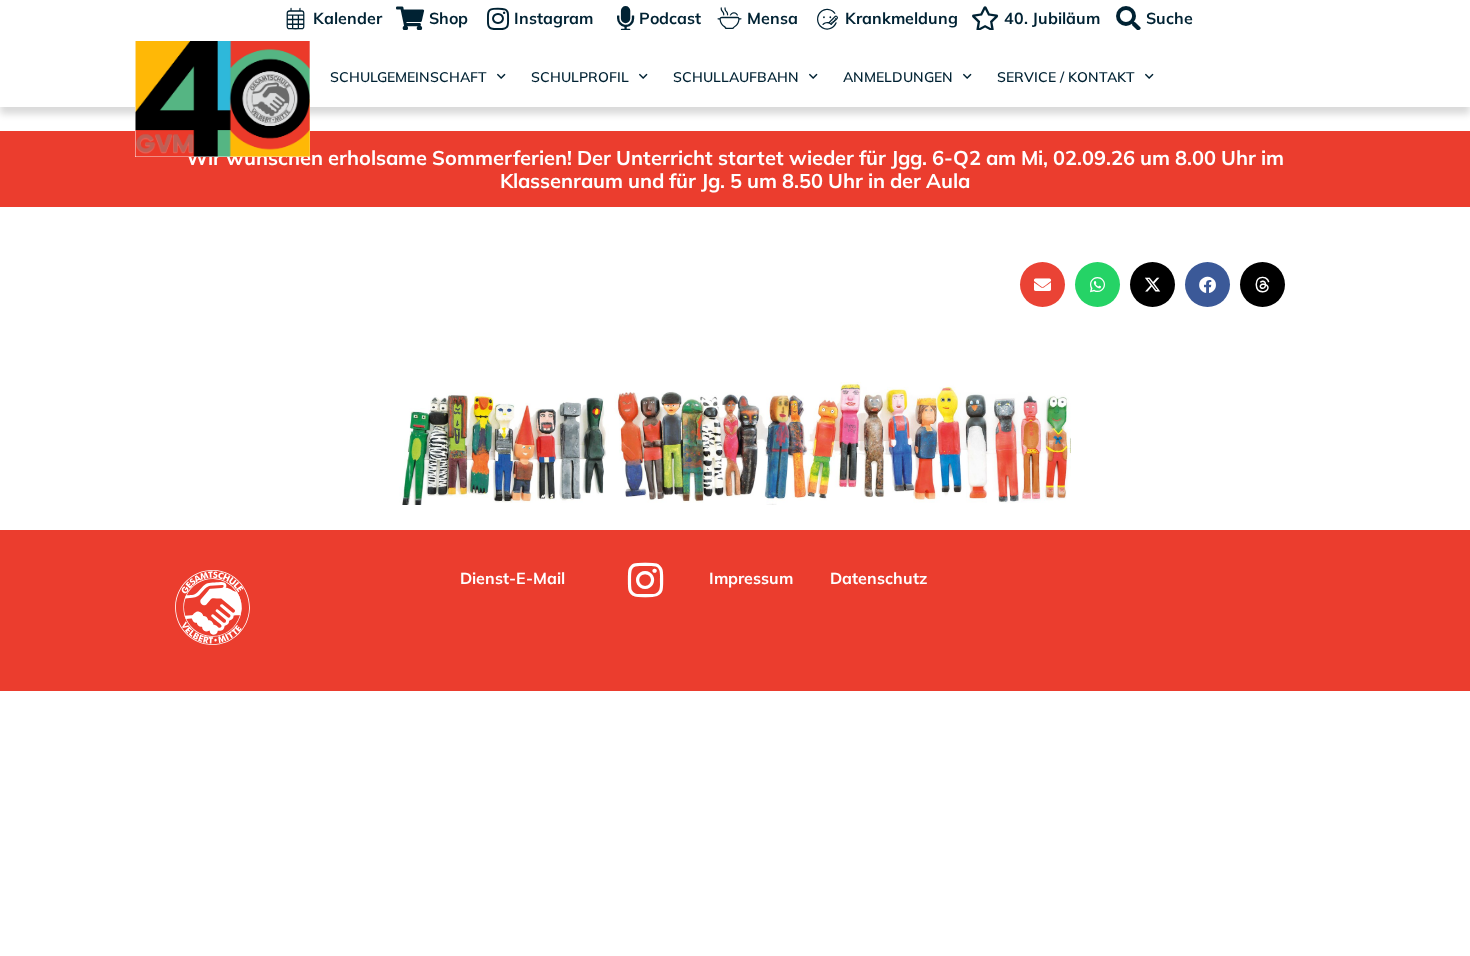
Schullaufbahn (736, 77)
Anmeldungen (898, 77)
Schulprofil (580, 77)
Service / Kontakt (1066, 77)
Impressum (751, 578)
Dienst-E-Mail (512, 578)
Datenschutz (878, 578)
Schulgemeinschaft (408, 77)
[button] (1042, 284)
